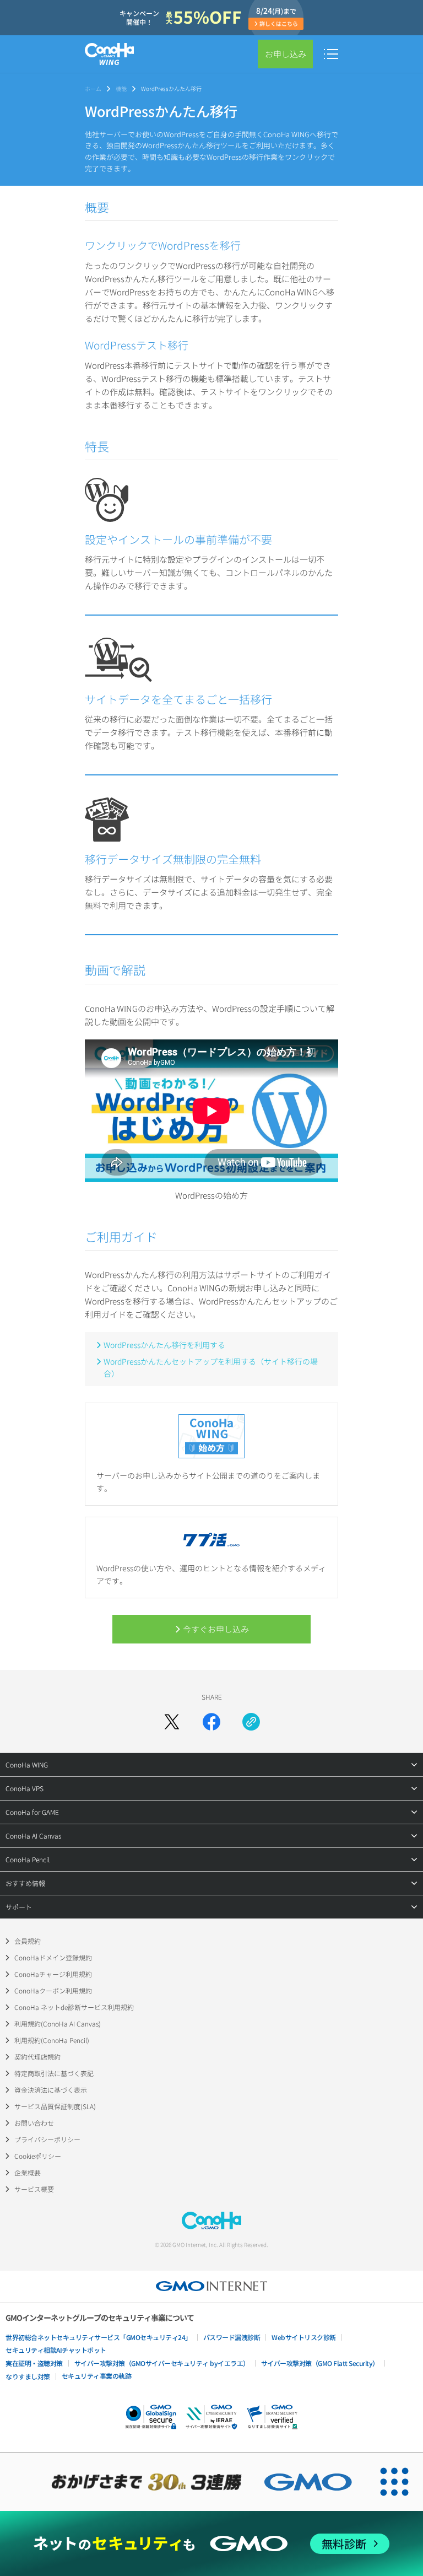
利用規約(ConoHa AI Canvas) (58, 2023)
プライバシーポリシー (47, 2139)
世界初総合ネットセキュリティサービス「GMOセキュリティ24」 (99, 2337)
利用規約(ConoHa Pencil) (52, 2040)
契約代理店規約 (37, 2057)
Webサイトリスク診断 (304, 2337)
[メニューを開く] (331, 54)
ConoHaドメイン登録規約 (53, 1957)
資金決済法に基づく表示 (51, 2090)
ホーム (93, 88)
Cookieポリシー (38, 2156)
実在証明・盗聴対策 (34, 2363)
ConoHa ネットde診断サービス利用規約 (74, 2007)
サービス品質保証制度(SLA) (55, 2106)
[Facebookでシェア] (211, 1722)
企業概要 (28, 2172)
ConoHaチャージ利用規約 (53, 1974)
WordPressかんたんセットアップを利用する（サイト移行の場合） (211, 1367)
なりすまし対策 (28, 2376)
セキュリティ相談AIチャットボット (56, 2350)
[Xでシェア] (172, 1722)
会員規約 (28, 1941)
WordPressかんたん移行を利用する (164, 1345)
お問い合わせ (34, 2123)
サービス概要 (34, 2189)
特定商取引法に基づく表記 (54, 2073)
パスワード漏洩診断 (232, 2337)
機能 (121, 88)
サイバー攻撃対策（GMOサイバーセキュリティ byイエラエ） (162, 2363)
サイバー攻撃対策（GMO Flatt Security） (320, 2363)
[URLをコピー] (251, 1722)
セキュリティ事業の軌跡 (97, 2376)
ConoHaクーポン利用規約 (53, 1990)
